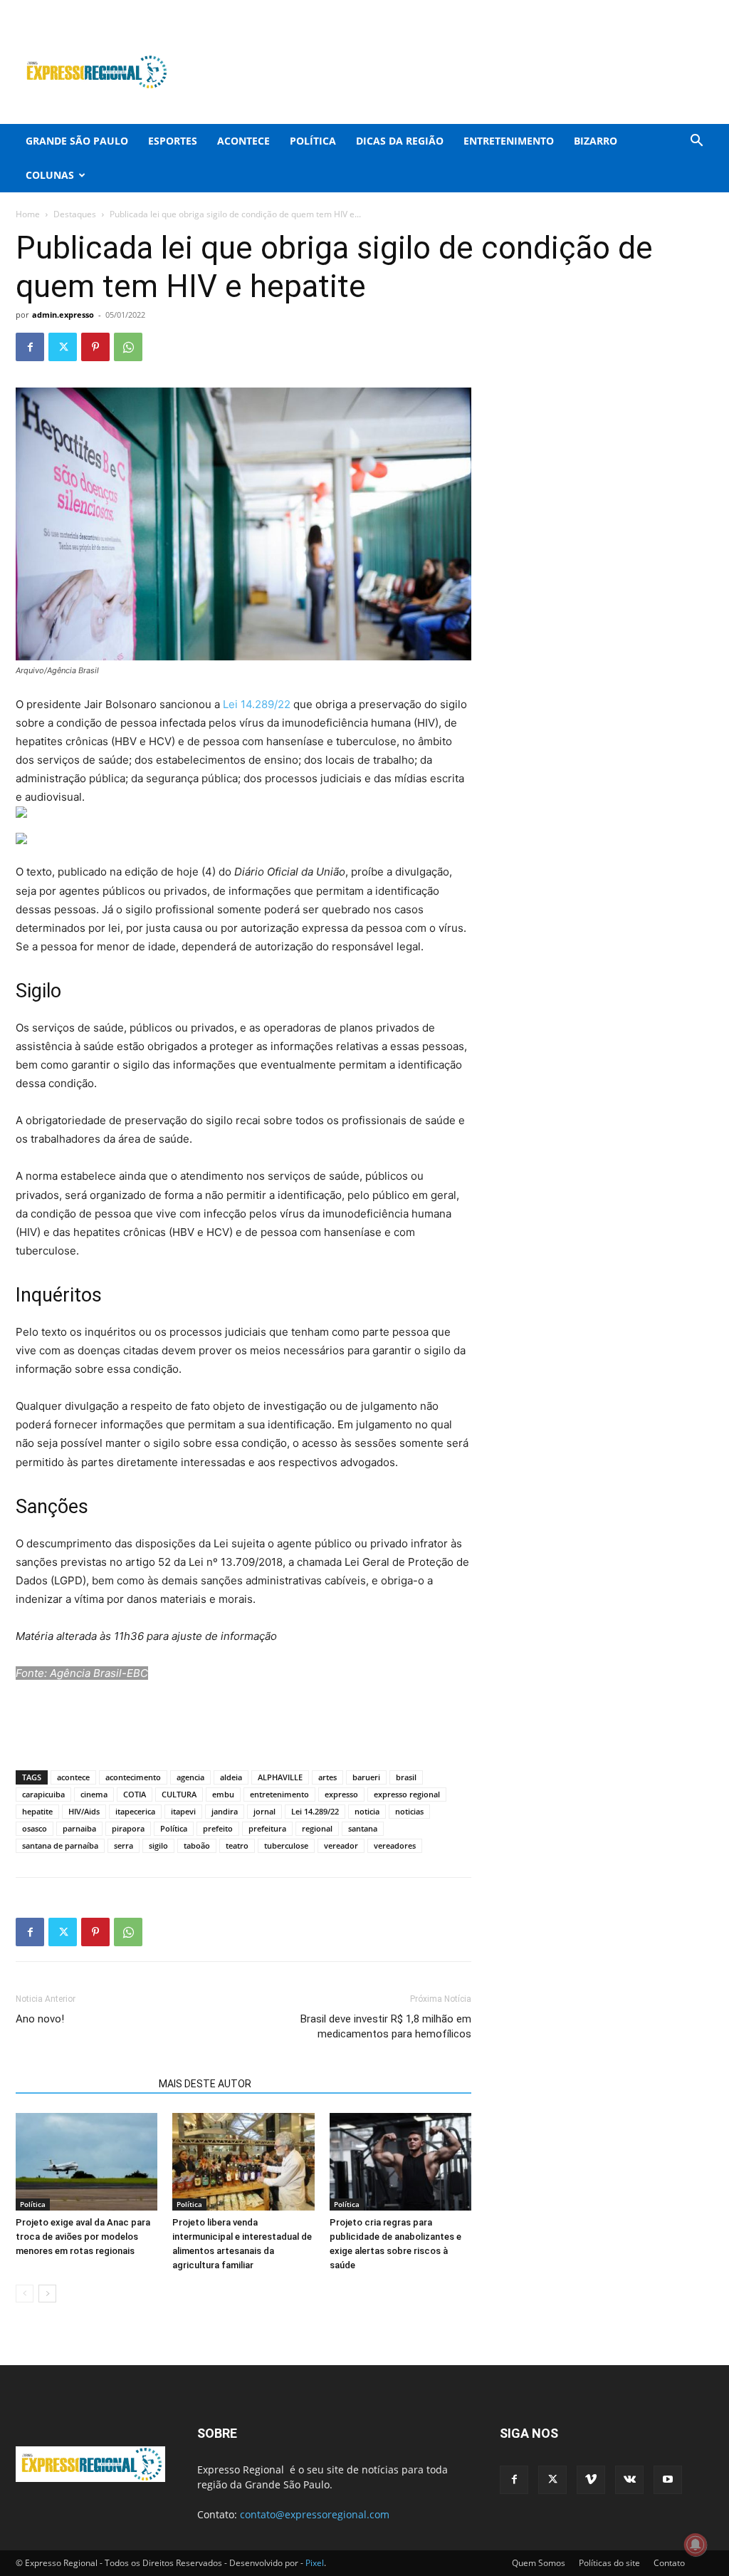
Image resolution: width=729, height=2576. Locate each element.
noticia (367, 1811)
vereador (341, 1845)
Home (28, 214)
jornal (264, 1811)
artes (327, 1777)
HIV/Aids (84, 1811)
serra (124, 1845)
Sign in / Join (265, 10)
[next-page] (47, 2294)
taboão (197, 1845)
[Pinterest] (95, 347)
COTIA (135, 1794)
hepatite (37, 1811)
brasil (406, 1777)
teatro (237, 1845)
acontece (73, 1777)
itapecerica (135, 1811)
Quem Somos (539, 2563)
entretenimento (279, 1794)
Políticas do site (609, 2563)
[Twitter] (632, 10)
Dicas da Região (400, 141)
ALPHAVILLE (280, 1777)
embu (223, 1794)
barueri (366, 1777)
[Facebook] (609, 10)
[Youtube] (703, 10)
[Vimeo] (656, 10)
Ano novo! (40, 2019)
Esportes (173, 141)
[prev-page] (25, 2294)
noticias (409, 1811)
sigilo (158, 1845)
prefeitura (267, 1828)
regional (317, 1828)
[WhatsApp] (128, 347)
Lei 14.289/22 (257, 704)
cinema (94, 1794)
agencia (190, 1777)
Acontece (243, 141)
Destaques (75, 214)
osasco (35, 1828)
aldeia (231, 1777)
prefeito (218, 1828)
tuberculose (286, 1845)
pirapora (128, 1828)
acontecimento (133, 1777)
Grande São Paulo (77, 141)
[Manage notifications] (696, 2545)
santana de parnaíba (60, 1845)
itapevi (183, 1811)
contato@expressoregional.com (315, 2514)
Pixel (315, 2563)
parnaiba (79, 1828)
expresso (341, 1794)
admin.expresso (63, 315)
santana (363, 1828)
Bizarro (596, 141)
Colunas (50, 175)
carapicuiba (43, 1794)
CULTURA (179, 1794)
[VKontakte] (679, 10)
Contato (669, 2563)
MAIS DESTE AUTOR (205, 2084)
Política (313, 141)
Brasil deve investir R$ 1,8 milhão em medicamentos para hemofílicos (386, 2026)
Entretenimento (509, 141)
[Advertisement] (454, 72)
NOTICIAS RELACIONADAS (83, 2084)
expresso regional (407, 1794)
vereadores (395, 1845)
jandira (225, 1811)
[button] (696, 142)
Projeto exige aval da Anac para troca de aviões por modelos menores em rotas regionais (83, 2237)
